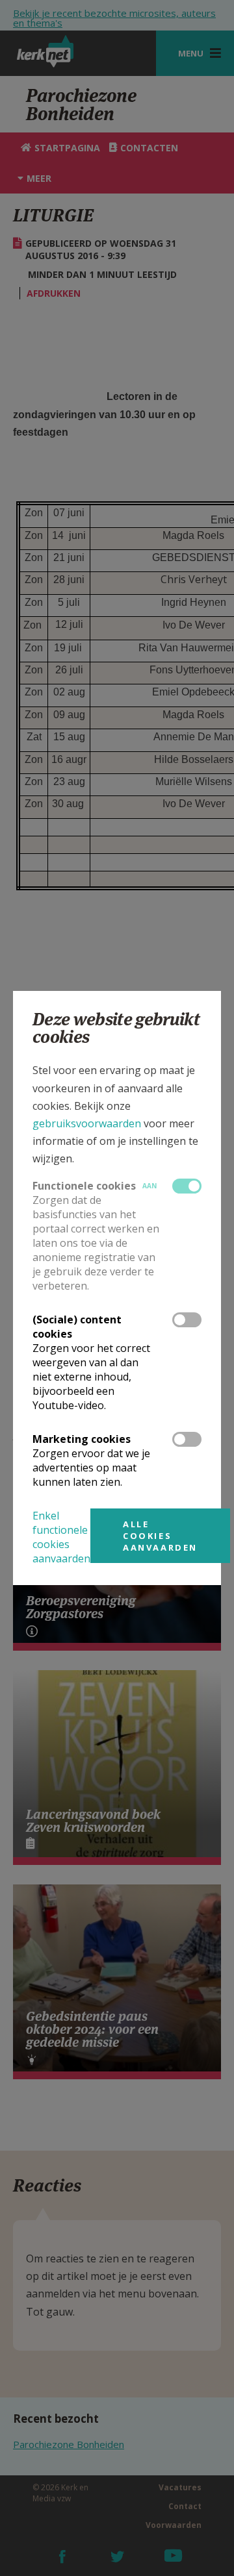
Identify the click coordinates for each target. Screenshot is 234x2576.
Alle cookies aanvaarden (160, 1536)
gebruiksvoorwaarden (87, 1123)
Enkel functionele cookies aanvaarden (61, 1537)
